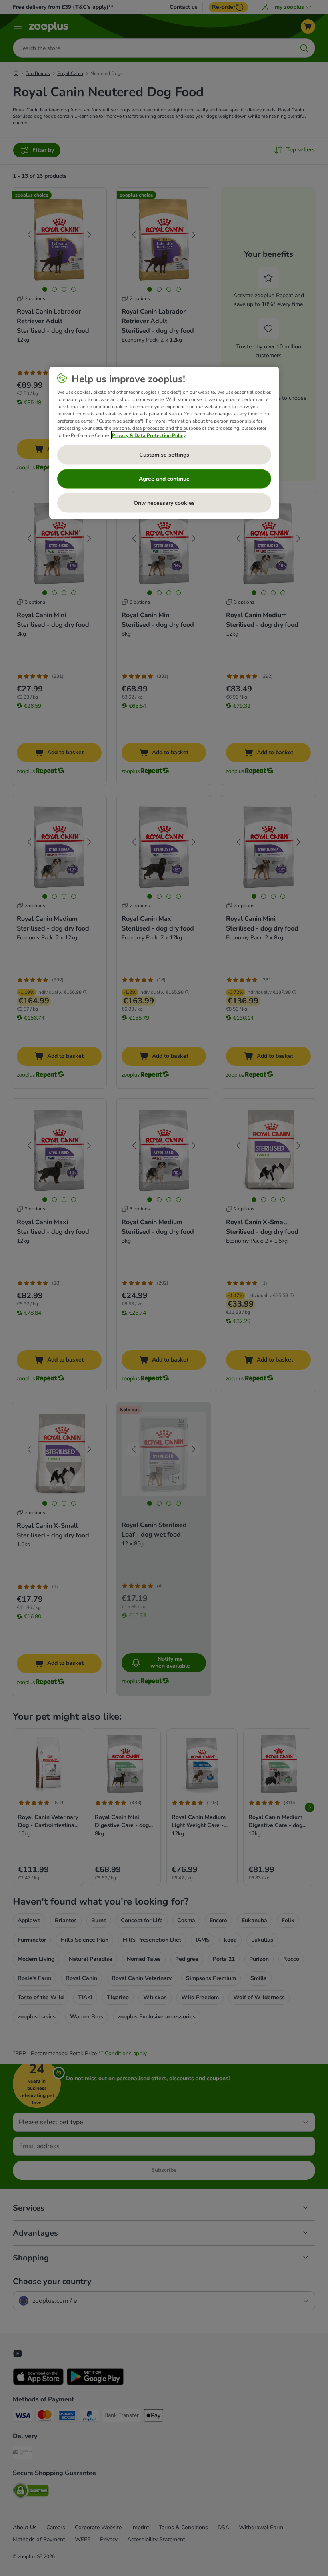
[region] (164, 443)
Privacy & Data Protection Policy (149, 435)
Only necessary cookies (164, 503)
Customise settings (164, 454)
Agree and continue (164, 478)
